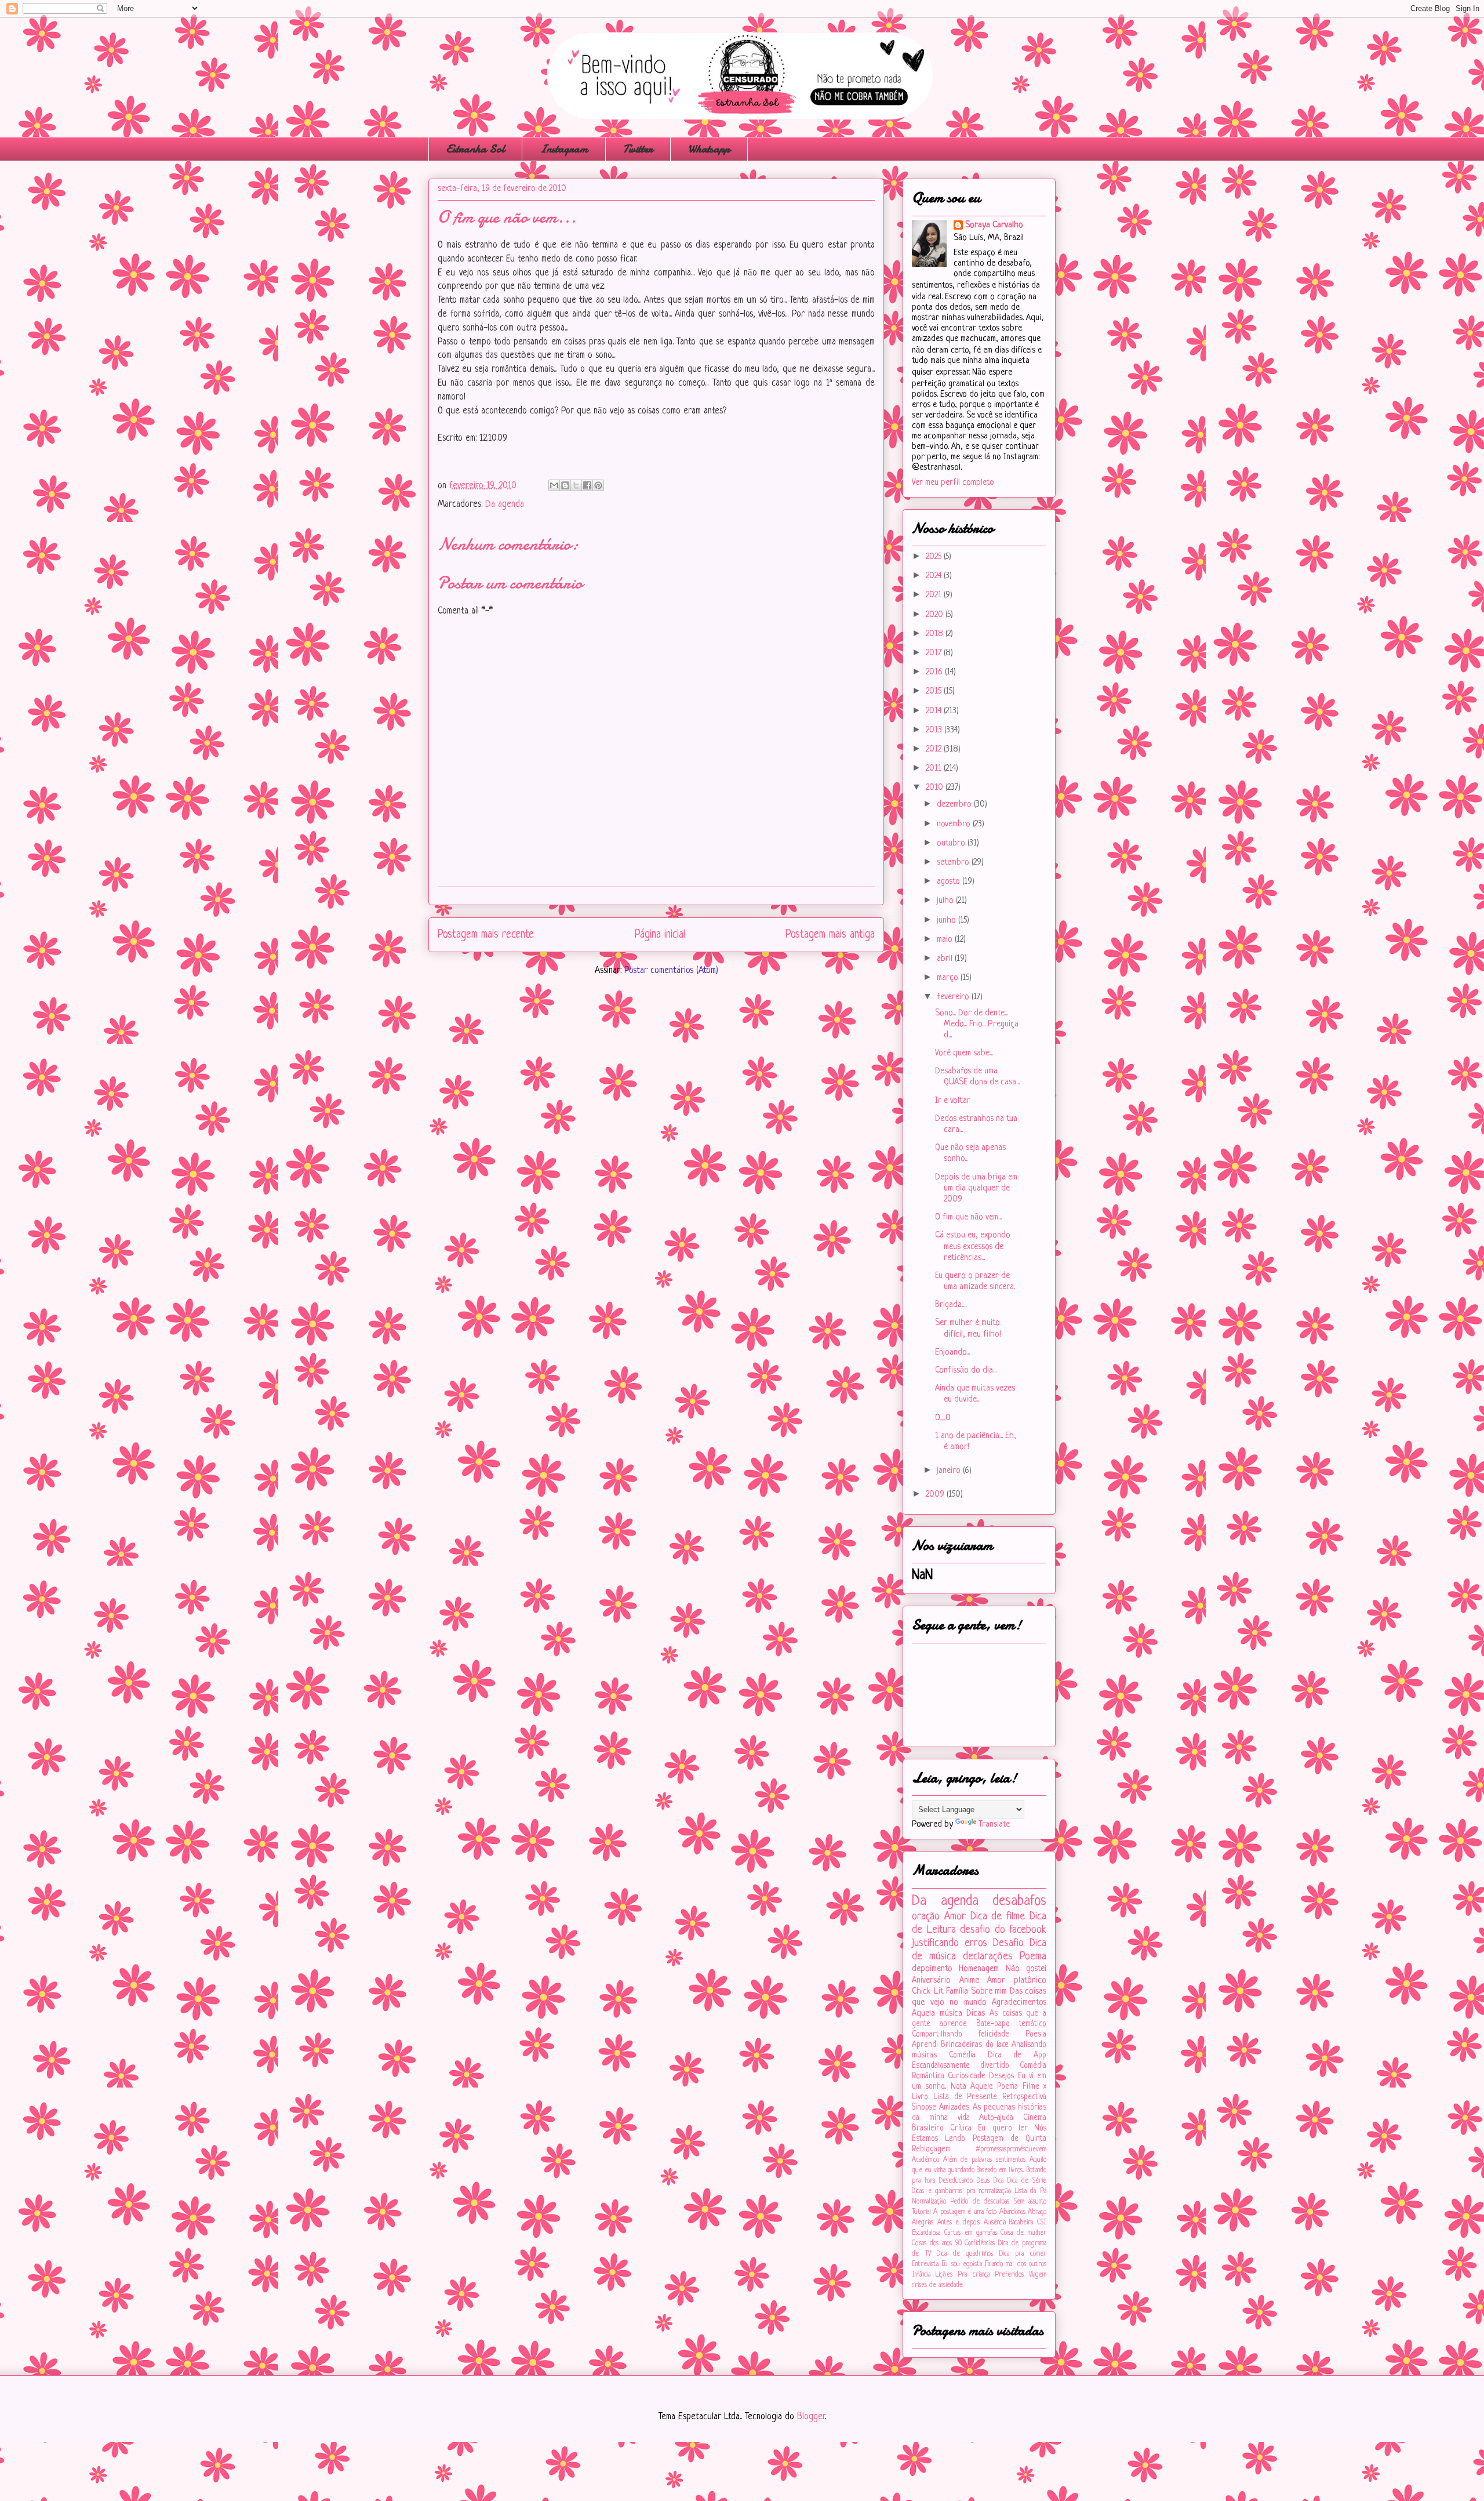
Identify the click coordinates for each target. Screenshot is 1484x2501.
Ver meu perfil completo (953, 483)
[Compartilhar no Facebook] (587, 485)
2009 (936, 1495)
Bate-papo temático (1011, 2024)
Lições (944, 2275)
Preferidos (1009, 2275)
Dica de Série (1027, 2181)
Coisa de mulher (1023, 2233)
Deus (983, 2181)
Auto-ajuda (996, 2118)
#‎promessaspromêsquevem (1011, 2150)
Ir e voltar (953, 1101)
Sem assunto (1030, 2202)
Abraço (1037, 2212)
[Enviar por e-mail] (554, 485)
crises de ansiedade (937, 2285)
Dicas (976, 2014)
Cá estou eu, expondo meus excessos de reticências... (973, 1246)
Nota (959, 2087)
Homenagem (979, 1969)
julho (946, 901)
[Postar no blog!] (565, 485)
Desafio (1008, 1943)
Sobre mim (989, 1992)
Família (957, 1992)
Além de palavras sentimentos (984, 2160)
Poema (1033, 1956)
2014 (935, 711)
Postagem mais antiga (830, 935)
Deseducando (956, 2181)
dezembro (955, 805)
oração (926, 1916)
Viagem (1038, 2275)
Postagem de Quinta (1010, 2139)
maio (946, 940)
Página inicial (660, 935)
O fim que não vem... (968, 1217)
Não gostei (1026, 1969)
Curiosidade (967, 2076)
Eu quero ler (1003, 2128)
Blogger (811, 2417)
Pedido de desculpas (980, 2202)
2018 (936, 634)
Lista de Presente (965, 2097)
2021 (935, 595)
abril (946, 959)
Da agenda (505, 504)
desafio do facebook (1003, 1930)
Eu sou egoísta (962, 2264)
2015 (935, 692)
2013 (935, 730)
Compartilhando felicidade (961, 2034)
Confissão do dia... (966, 1371)
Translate (994, 1825)
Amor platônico (1017, 1981)
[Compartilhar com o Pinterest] (598, 485)
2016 (935, 672)
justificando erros (950, 1943)
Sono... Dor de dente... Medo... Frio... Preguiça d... (977, 1024)
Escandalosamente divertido (961, 2066)
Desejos (1001, 2076)
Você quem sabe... (964, 1053)
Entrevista (925, 2264)
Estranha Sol (475, 149)
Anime (969, 1981)
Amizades (954, 2108)
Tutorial (921, 2212)
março (949, 978)
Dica (999, 2181)
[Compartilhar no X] (576, 485)
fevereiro (954, 997)
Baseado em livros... (1001, 2170)
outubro (952, 843)
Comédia (962, 2055)
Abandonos (1012, 2212)
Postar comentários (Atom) (671, 971)
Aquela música (937, 2014)
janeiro (950, 1471)
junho (947, 921)
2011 (935, 769)
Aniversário (931, 1981)
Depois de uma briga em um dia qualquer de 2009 (976, 1188)
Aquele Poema (994, 2087)
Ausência (995, 2223)
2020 (936, 615)
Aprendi (925, 2045)
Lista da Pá (1031, 2191)
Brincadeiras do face (975, 2045)
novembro (955, 824)
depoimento (932, 1969)
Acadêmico (925, 2160)
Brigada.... (951, 1305)
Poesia (1036, 2034)
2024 (935, 576)
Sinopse (924, 2108)
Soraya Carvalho (994, 225)
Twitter (638, 149)
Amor (955, 1916)
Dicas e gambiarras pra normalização (961, 2191)
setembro (954, 863)
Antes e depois (959, 2223)
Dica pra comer (1023, 2254)
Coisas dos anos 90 (937, 2244)
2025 (935, 557)
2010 (936, 788)
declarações (988, 1956)
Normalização (929, 2202)
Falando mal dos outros (1016, 2264)
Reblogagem (931, 2149)
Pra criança (973, 2275)
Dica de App (1017, 2055)
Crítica (961, 2128)
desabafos (1019, 1901)
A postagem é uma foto (965, 2212)
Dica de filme (998, 1916)
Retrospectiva (1024, 2097)
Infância (921, 2275)
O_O (943, 1418)
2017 (935, 653)
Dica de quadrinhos (965, 2254)
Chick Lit (928, 1992)
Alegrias (923, 2223)
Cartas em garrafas (971, 2233)
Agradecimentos (1019, 2003)
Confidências (980, 2244)
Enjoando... (952, 1353)
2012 (935, 749)
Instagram (564, 149)
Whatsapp (709, 149)
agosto (950, 882)
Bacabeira (1021, 2223)
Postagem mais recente (486, 935)
